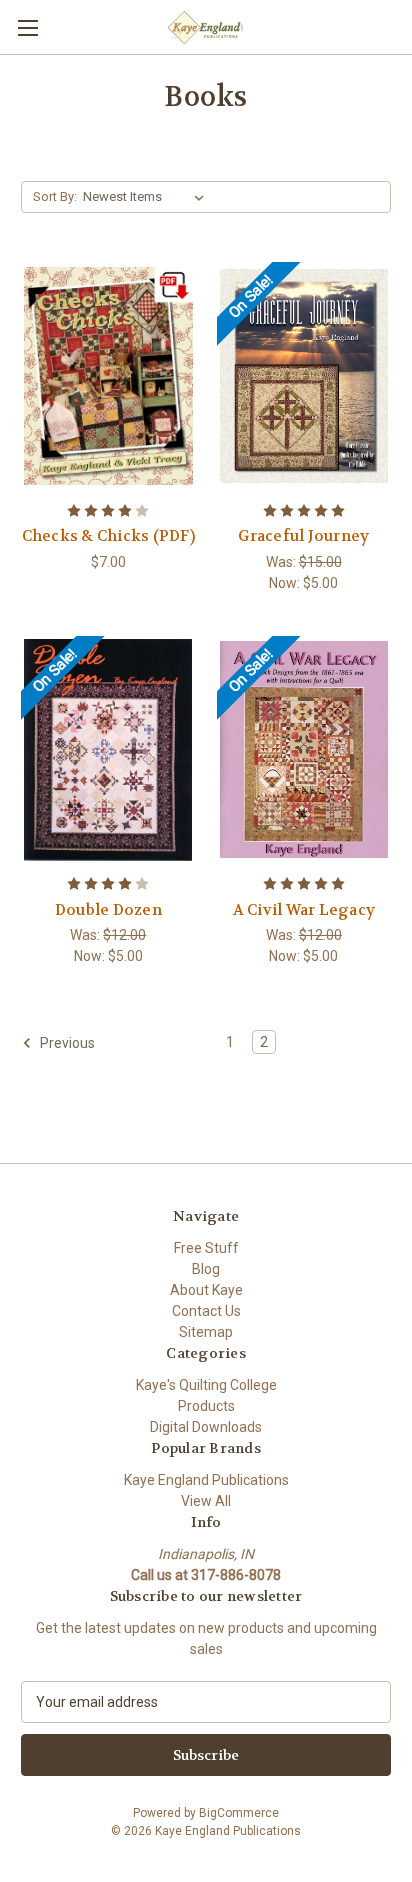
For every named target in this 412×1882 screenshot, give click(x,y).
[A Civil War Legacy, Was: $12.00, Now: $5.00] (304, 750)
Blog (206, 1269)
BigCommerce (239, 1813)
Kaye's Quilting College (206, 1385)
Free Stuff (206, 1248)
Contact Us (206, 1311)
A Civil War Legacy (304, 910)
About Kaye (206, 1290)
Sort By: (55, 196)
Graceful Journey (303, 536)
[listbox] (147, 197)
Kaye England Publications (206, 1480)
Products (206, 1406)
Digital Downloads (206, 1427)
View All (206, 1501)
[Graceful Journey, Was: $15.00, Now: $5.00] (304, 376)
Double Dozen (108, 910)
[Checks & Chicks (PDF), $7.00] (108, 376)
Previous (66, 1043)
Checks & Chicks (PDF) (108, 536)
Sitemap (206, 1332)
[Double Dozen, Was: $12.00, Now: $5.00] (108, 750)
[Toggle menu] (27, 27)
